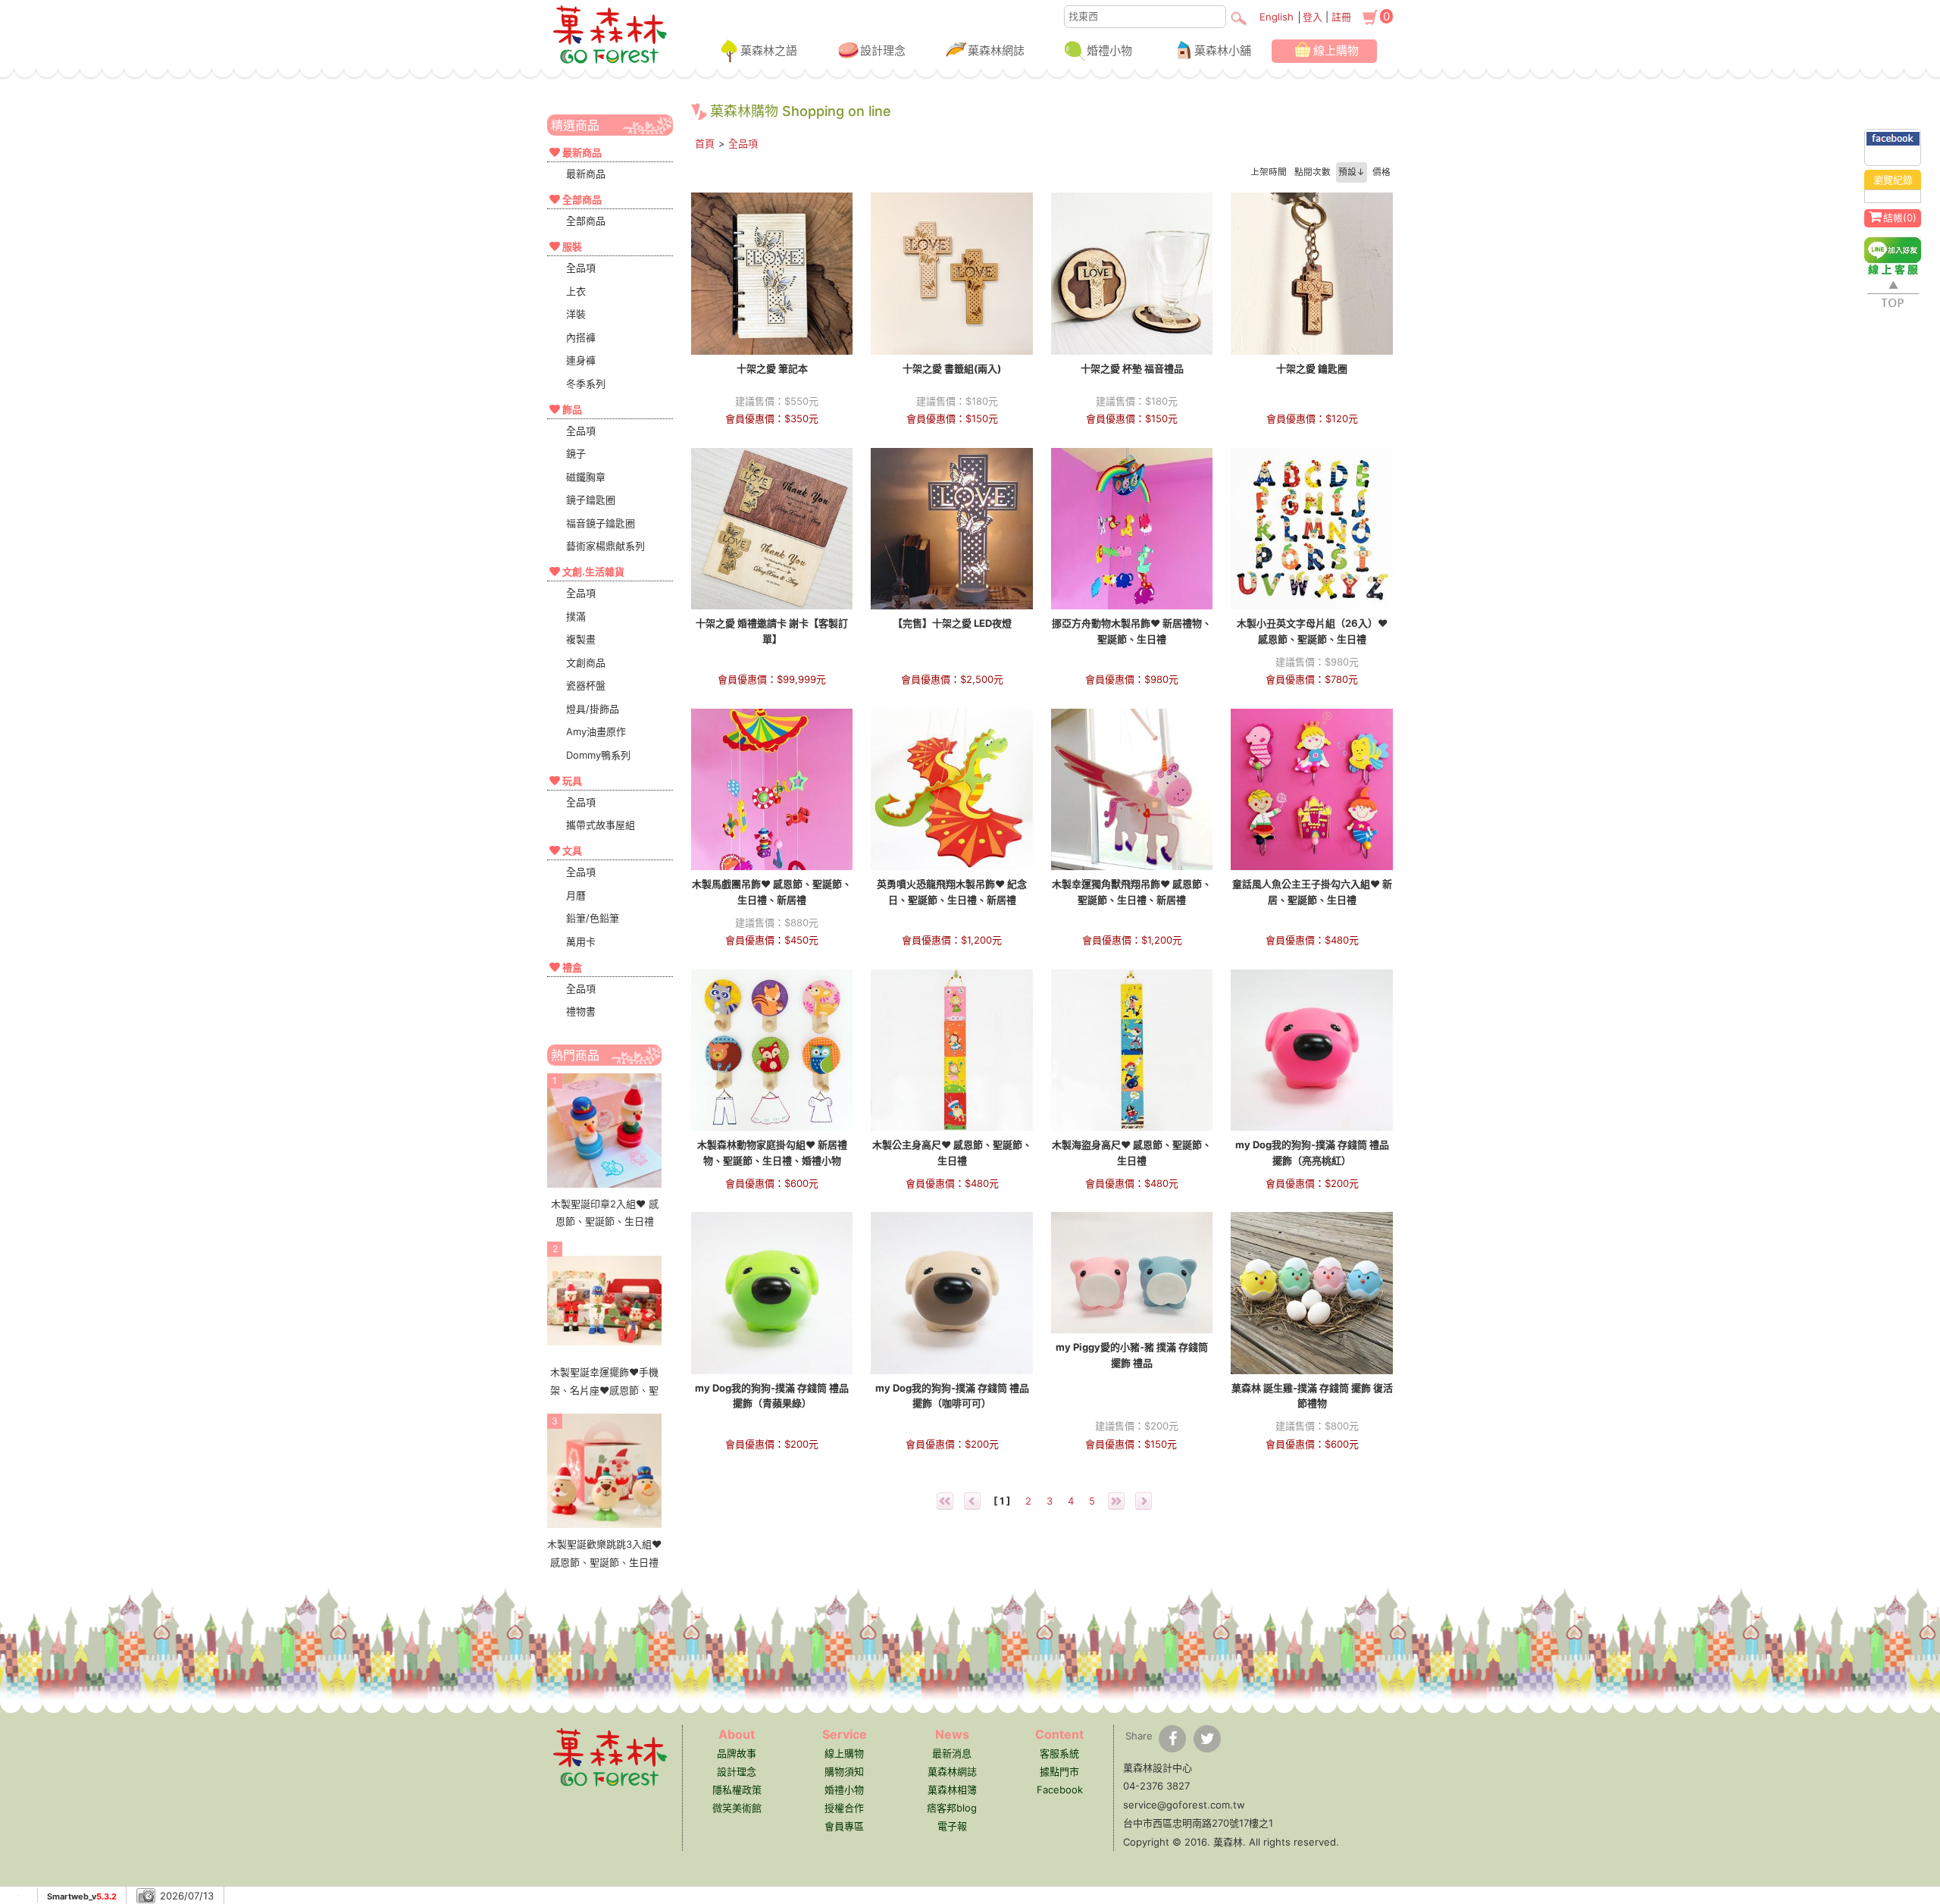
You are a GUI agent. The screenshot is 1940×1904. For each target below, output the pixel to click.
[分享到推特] (1207, 1739)
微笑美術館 (737, 1808)
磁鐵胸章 (586, 477)
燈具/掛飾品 (593, 709)
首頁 (705, 143)
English (1277, 17)
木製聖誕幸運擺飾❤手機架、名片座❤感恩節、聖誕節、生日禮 (604, 1390)
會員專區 (844, 1826)
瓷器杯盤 (586, 685)
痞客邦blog (952, 1808)
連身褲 (581, 360)
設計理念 (883, 50)
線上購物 (1336, 50)
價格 (1381, 172)
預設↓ (1352, 172)
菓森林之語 (769, 50)
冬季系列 (586, 384)
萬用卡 (581, 941)
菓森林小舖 (1223, 50)
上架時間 (1269, 172)
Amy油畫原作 (596, 731)
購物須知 (844, 1771)
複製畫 (581, 639)
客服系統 (1059, 1753)
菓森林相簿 (952, 1790)
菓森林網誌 (996, 50)
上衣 (576, 291)
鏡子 (576, 453)
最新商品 (586, 174)
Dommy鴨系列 (598, 755)
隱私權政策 (737, 1790)
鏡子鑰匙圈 (591, 499)
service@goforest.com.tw (1184, 1805)
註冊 (1341, 17)
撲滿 (576, 616)
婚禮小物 (1109, 50)
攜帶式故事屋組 (601, 825)
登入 (1313, 17)
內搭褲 (581, 337)
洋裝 (576, 314)
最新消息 (952, 1753)
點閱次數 (1313, 172)
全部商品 (586, 221)
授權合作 (844, 1808)
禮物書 (581, 1011)
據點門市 (1059, 1771)
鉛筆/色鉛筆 (593, 918)
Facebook (1060, 1790)
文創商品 (586, 662)
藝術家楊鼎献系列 (605, 546)
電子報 (952, 1826)
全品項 (581, 268)
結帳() (1900, 218)
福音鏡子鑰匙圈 (601, 523)
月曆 (576, 895)
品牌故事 (737, 1753)
